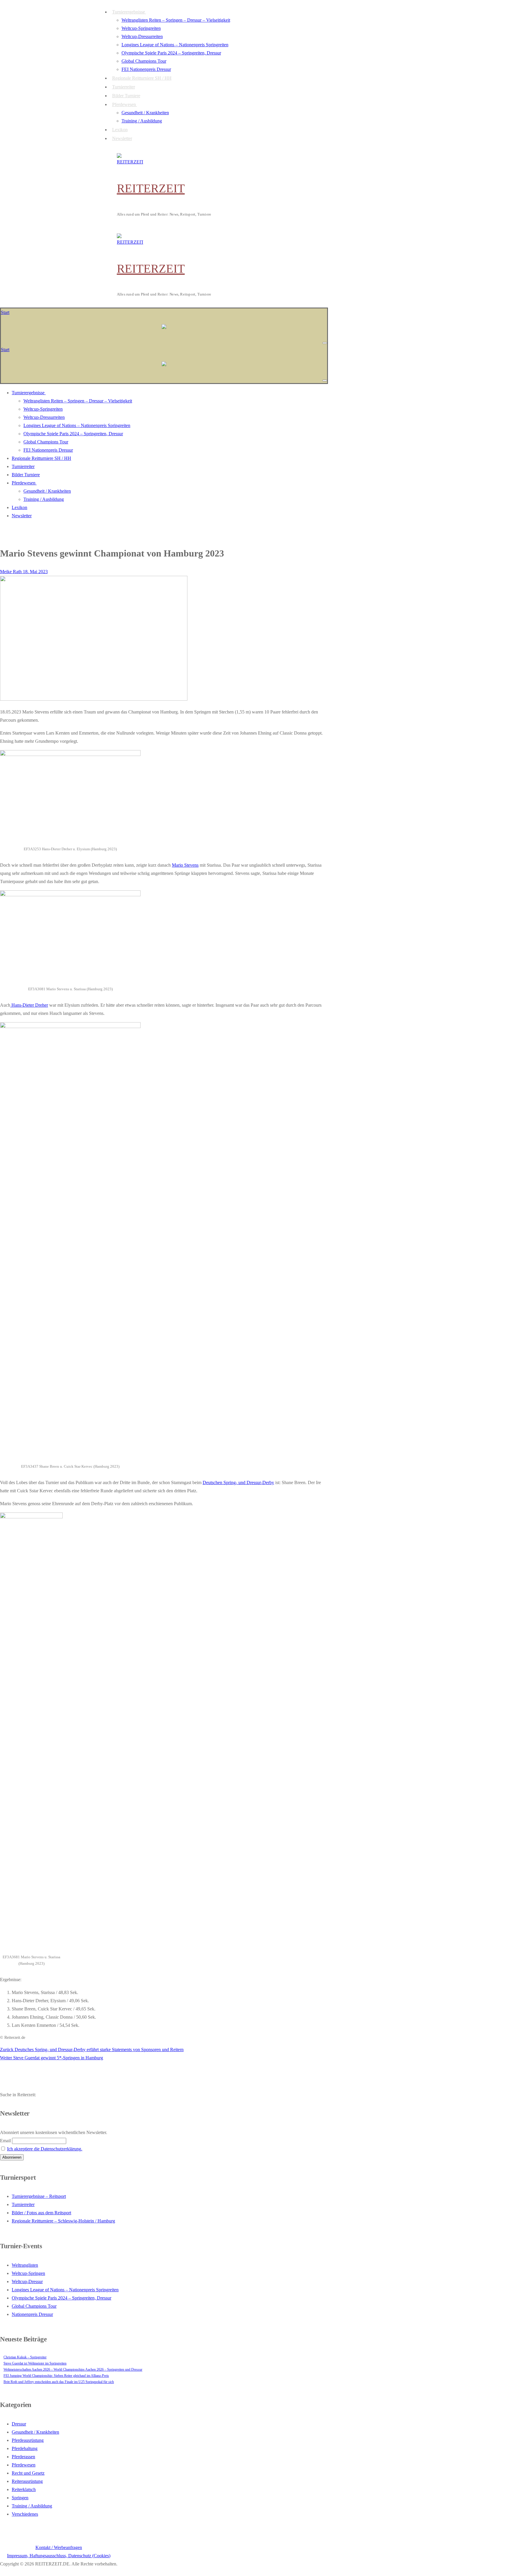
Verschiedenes (25, 2514)
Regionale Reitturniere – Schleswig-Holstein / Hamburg (63, 2221)
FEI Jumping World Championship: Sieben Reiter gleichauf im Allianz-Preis (56, 2376)
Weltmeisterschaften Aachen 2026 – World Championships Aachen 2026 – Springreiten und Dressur (73, 2370)
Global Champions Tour (34, 2306)
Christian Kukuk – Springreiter (25, 2357)
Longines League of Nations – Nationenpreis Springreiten (65, 2290)
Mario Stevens (185, 865)
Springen (20, 2498)
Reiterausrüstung (27, 2481)
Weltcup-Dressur (27, 2281)
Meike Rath (11, 572)
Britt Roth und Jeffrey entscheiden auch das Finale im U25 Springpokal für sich (59, 2382)
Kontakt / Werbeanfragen (59, 2547)
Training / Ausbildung (32, 2506)
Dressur (19, 2424)
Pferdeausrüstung (28, 2440)
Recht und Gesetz (28, 2473)
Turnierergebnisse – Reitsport (39, 2196)
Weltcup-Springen (28, 2273)
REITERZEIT (151, 188)
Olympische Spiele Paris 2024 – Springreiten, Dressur (61, 2298)
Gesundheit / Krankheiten (35, 2432)
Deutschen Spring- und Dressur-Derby (238, 1482)
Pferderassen (23, 2457)
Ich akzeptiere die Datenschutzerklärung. (45, 2149)
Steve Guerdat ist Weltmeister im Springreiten (35, 2363)
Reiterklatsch (24, 2489)
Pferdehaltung (25, 2448)
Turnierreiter (23, 2204)
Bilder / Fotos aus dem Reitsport (41, 2213)
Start (5, 312)
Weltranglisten (25, 2265)
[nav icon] (325, 343)
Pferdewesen (24, 2465)
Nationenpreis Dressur (32, 2314)
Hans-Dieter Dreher (29, 1005)
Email (5, 2141)
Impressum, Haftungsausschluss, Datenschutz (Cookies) (59, 2556)
